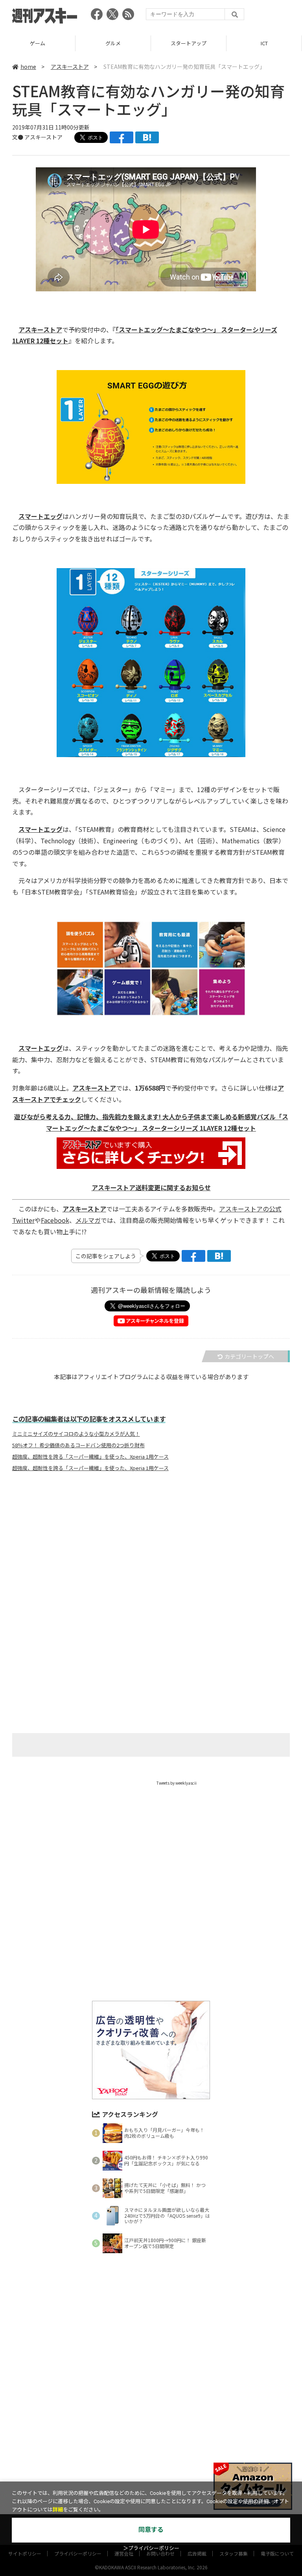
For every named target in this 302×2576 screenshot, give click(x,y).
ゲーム (38, 43)
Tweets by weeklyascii (177, 1783)
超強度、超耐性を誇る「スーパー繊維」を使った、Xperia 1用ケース (90, 1457)
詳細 (58, 2510)
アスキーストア (70, 67)
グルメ (113, 43)
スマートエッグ (41, 516)
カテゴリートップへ (249, 1356)
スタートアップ (189, 43)
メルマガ (88, 1220)
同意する (151, 2530)
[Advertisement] (151, 1556)
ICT (264, 43)
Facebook (55, 1220)
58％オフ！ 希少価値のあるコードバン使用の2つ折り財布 (78, 1445)
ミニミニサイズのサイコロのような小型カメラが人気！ (76, 1434)
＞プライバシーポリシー (151, 2548)
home (28, 67)
